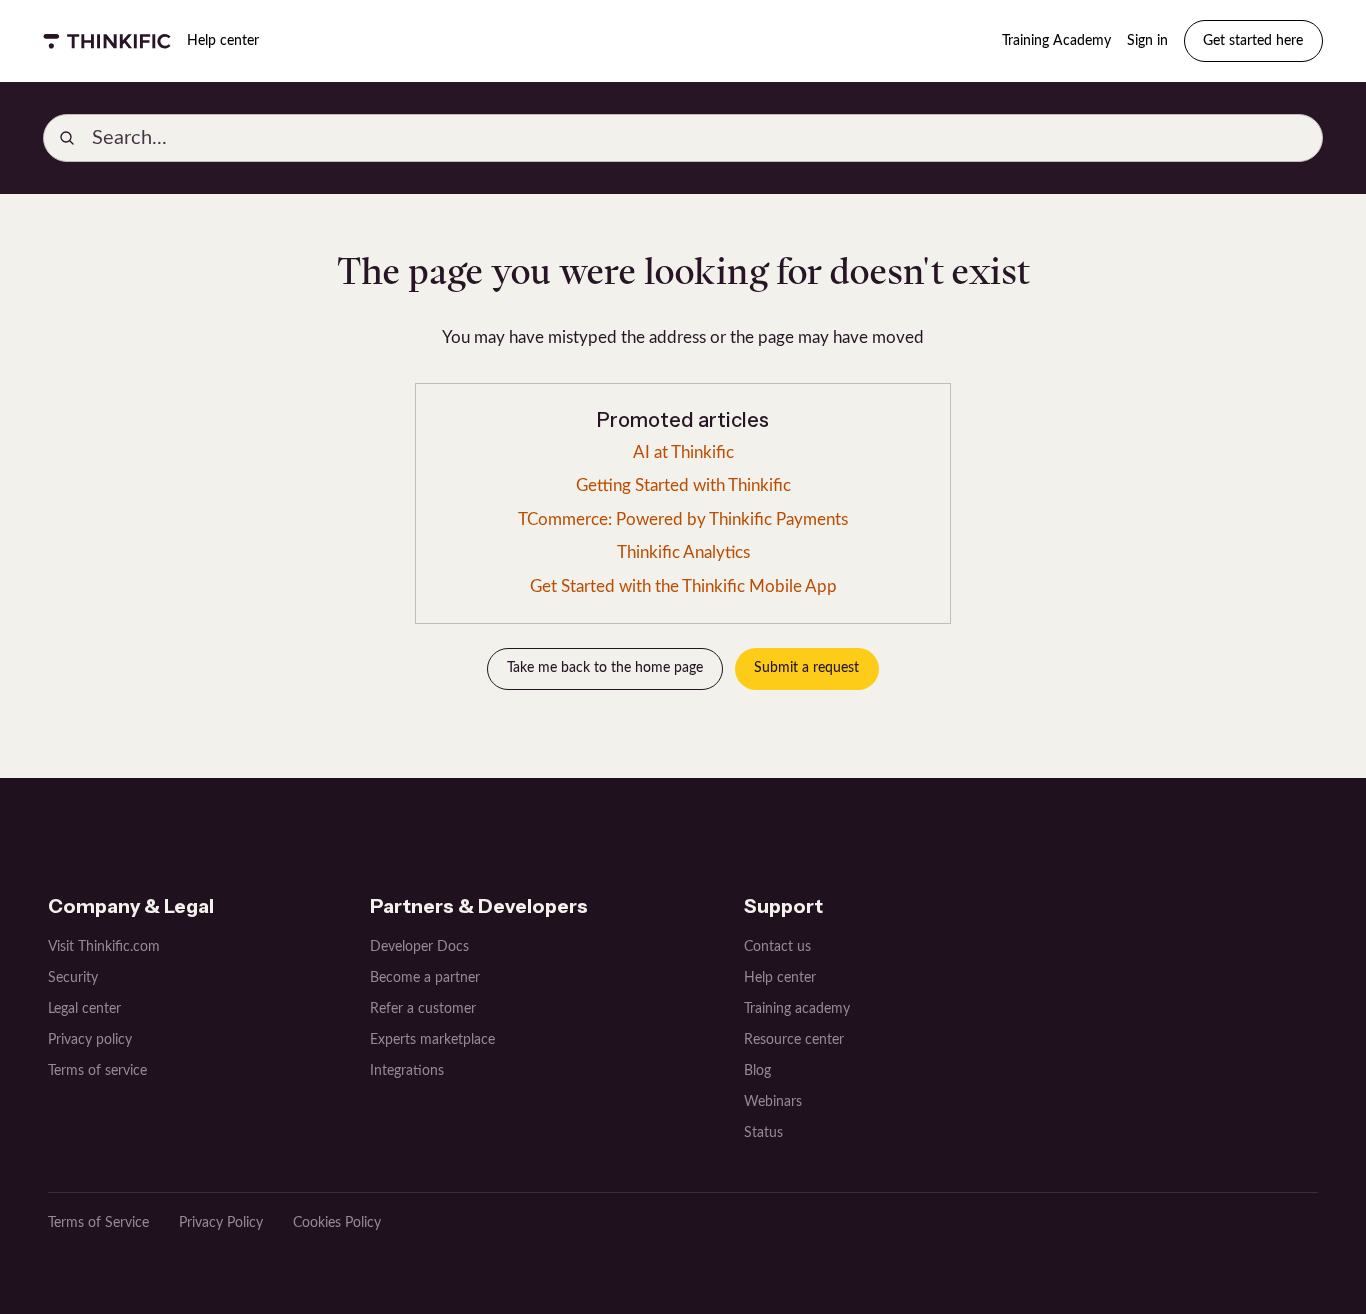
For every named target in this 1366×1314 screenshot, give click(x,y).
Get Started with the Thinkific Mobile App (683, 586)
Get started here (1253, 41)
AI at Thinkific (683, 452)
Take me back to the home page (605, 668)
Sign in (1147, 41)
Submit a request (806, 668)
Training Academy (1056, 41)
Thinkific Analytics (683, 552)
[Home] (107, 41)
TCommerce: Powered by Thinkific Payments (683, 519)
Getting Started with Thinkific (683, 485)
